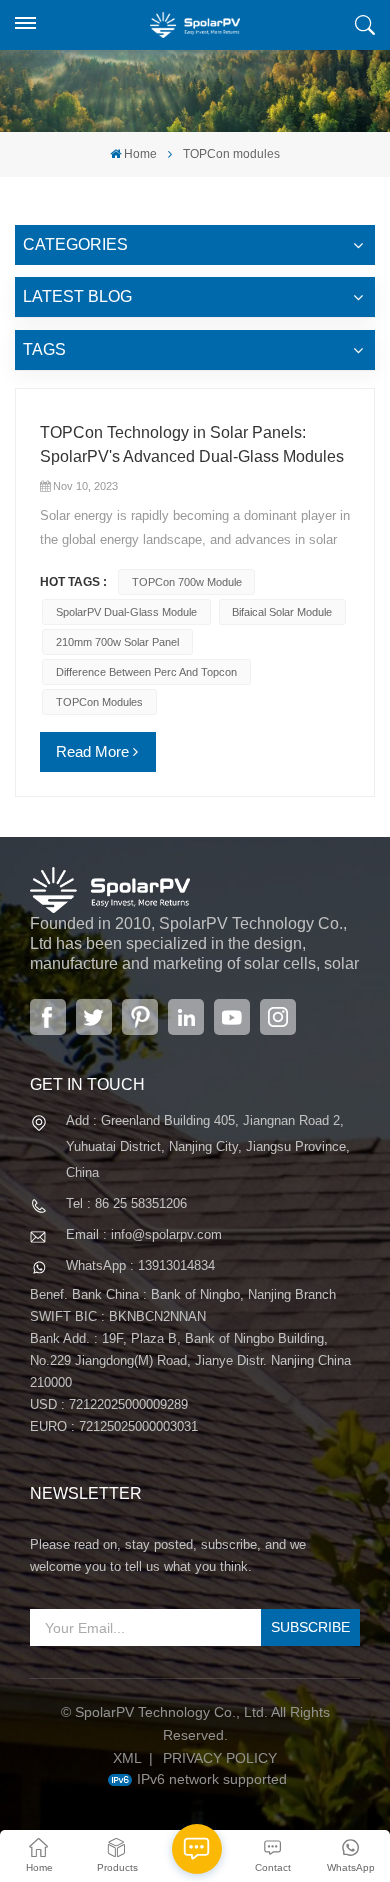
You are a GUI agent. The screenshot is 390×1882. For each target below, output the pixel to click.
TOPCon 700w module (187, 582)
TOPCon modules (99, 702)
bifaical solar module (282, 612)
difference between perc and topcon (146, 672)
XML (127, 1758)
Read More (92, 751)
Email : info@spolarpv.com (144, 1234)
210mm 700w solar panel (117, 642)
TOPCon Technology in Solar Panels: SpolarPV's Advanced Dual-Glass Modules (192, 444)
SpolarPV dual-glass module (126, 612)
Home (140, 154)
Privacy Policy (220, 1758)
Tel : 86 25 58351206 (126, 1203)
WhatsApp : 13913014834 (140, 1265)
